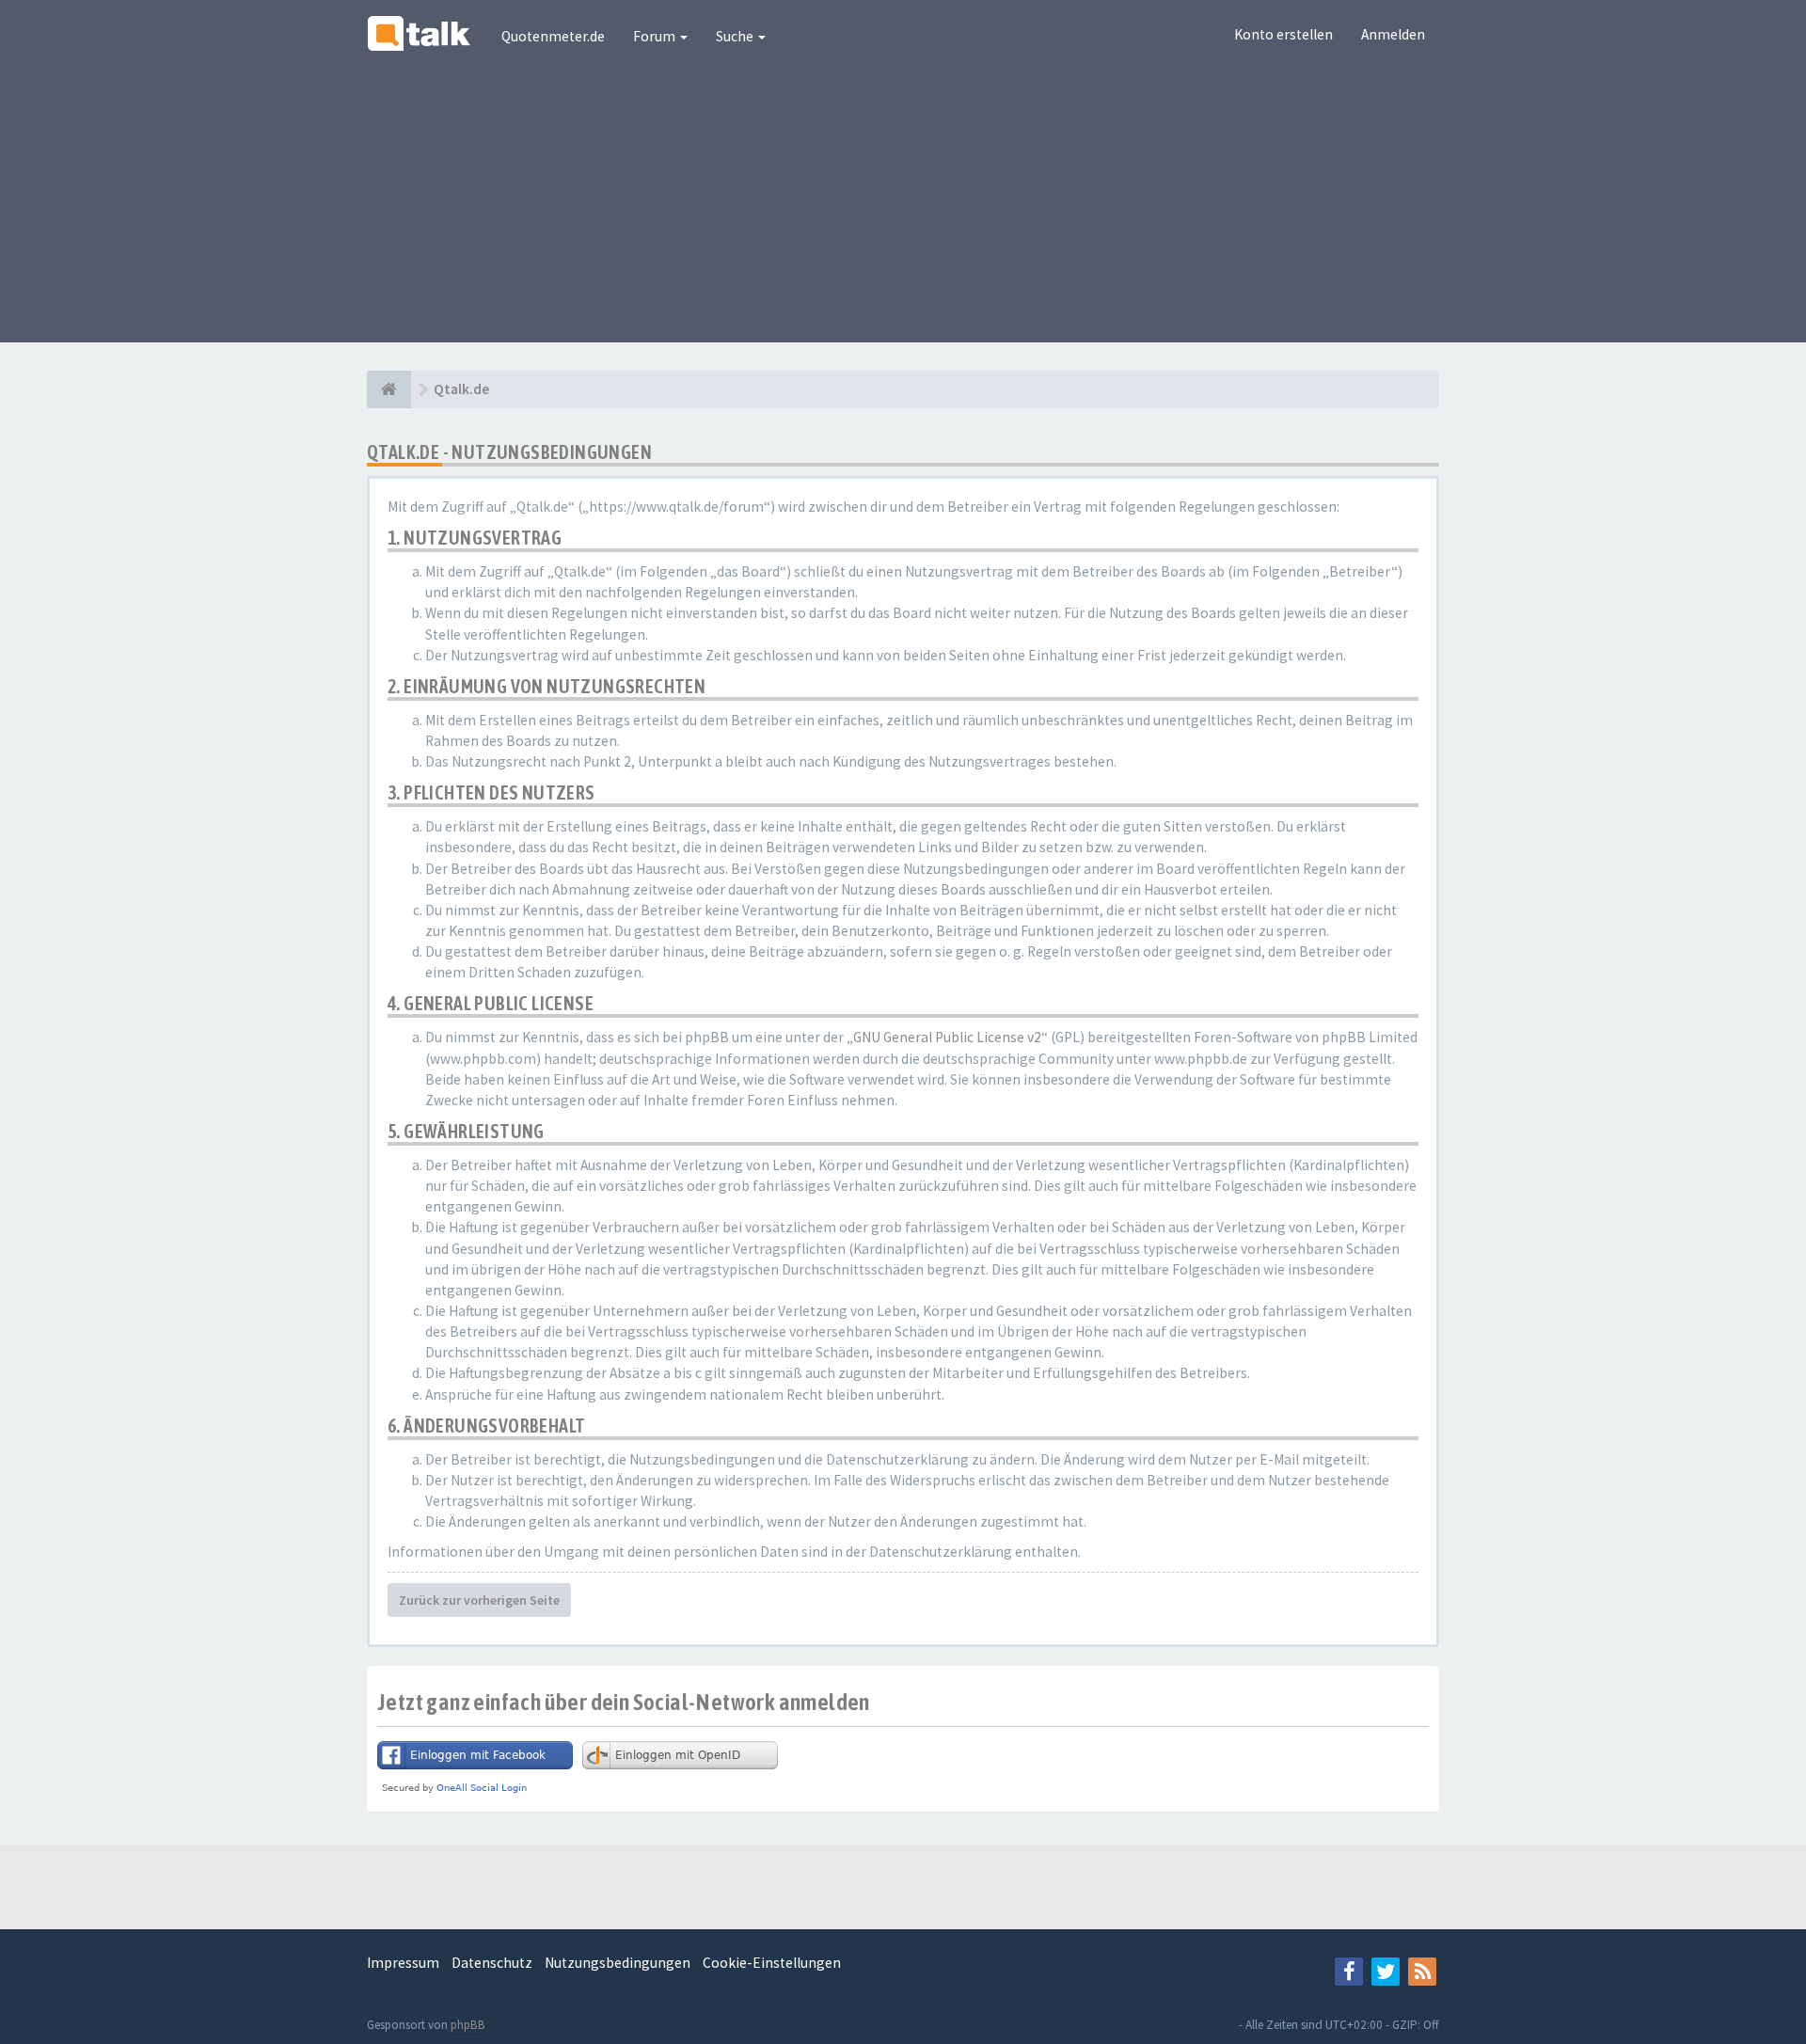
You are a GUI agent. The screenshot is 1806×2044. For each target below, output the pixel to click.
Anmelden (1393, 34)
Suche (736, 36)
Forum (656, 36)
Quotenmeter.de (553, 36)
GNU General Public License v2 (947, 1037)
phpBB (468, 2025)
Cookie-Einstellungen (772, 1963)
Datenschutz (492, 1963)
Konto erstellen (1283, 34)
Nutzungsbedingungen (618, 1963)
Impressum (403, 1963)
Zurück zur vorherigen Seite (479, 1600)
